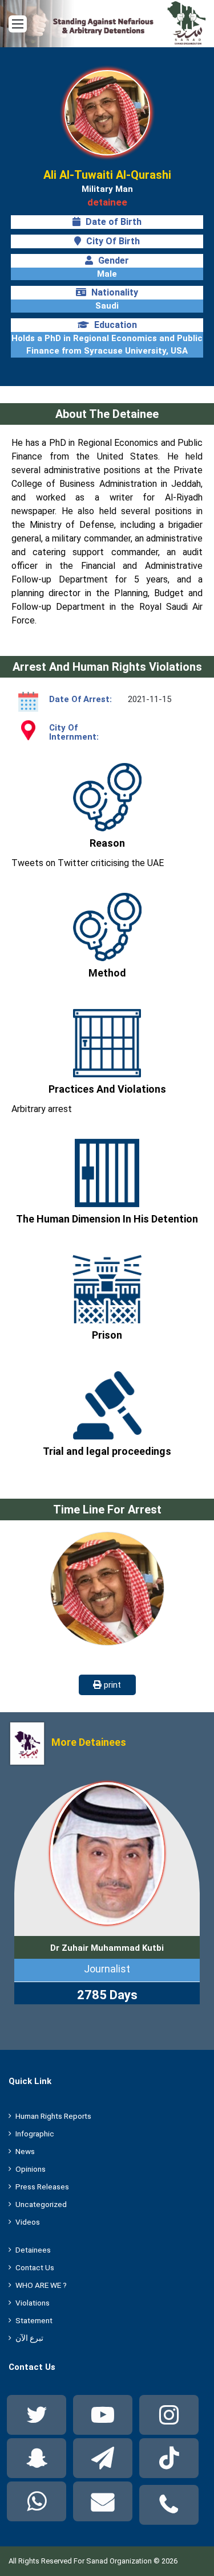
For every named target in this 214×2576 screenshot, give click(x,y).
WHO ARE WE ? (41, 2285)
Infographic (35, 2134)
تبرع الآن (29, 2338)
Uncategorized (41, 2204)
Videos (28, 2222)
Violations (33, 2303)
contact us (35, 2267)
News (25, 2151)
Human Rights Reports (53, 2116)
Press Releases (42, 2187)
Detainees (33, 2250)
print (111, 1685)
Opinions (31, 2169)
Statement (34, 2320)
